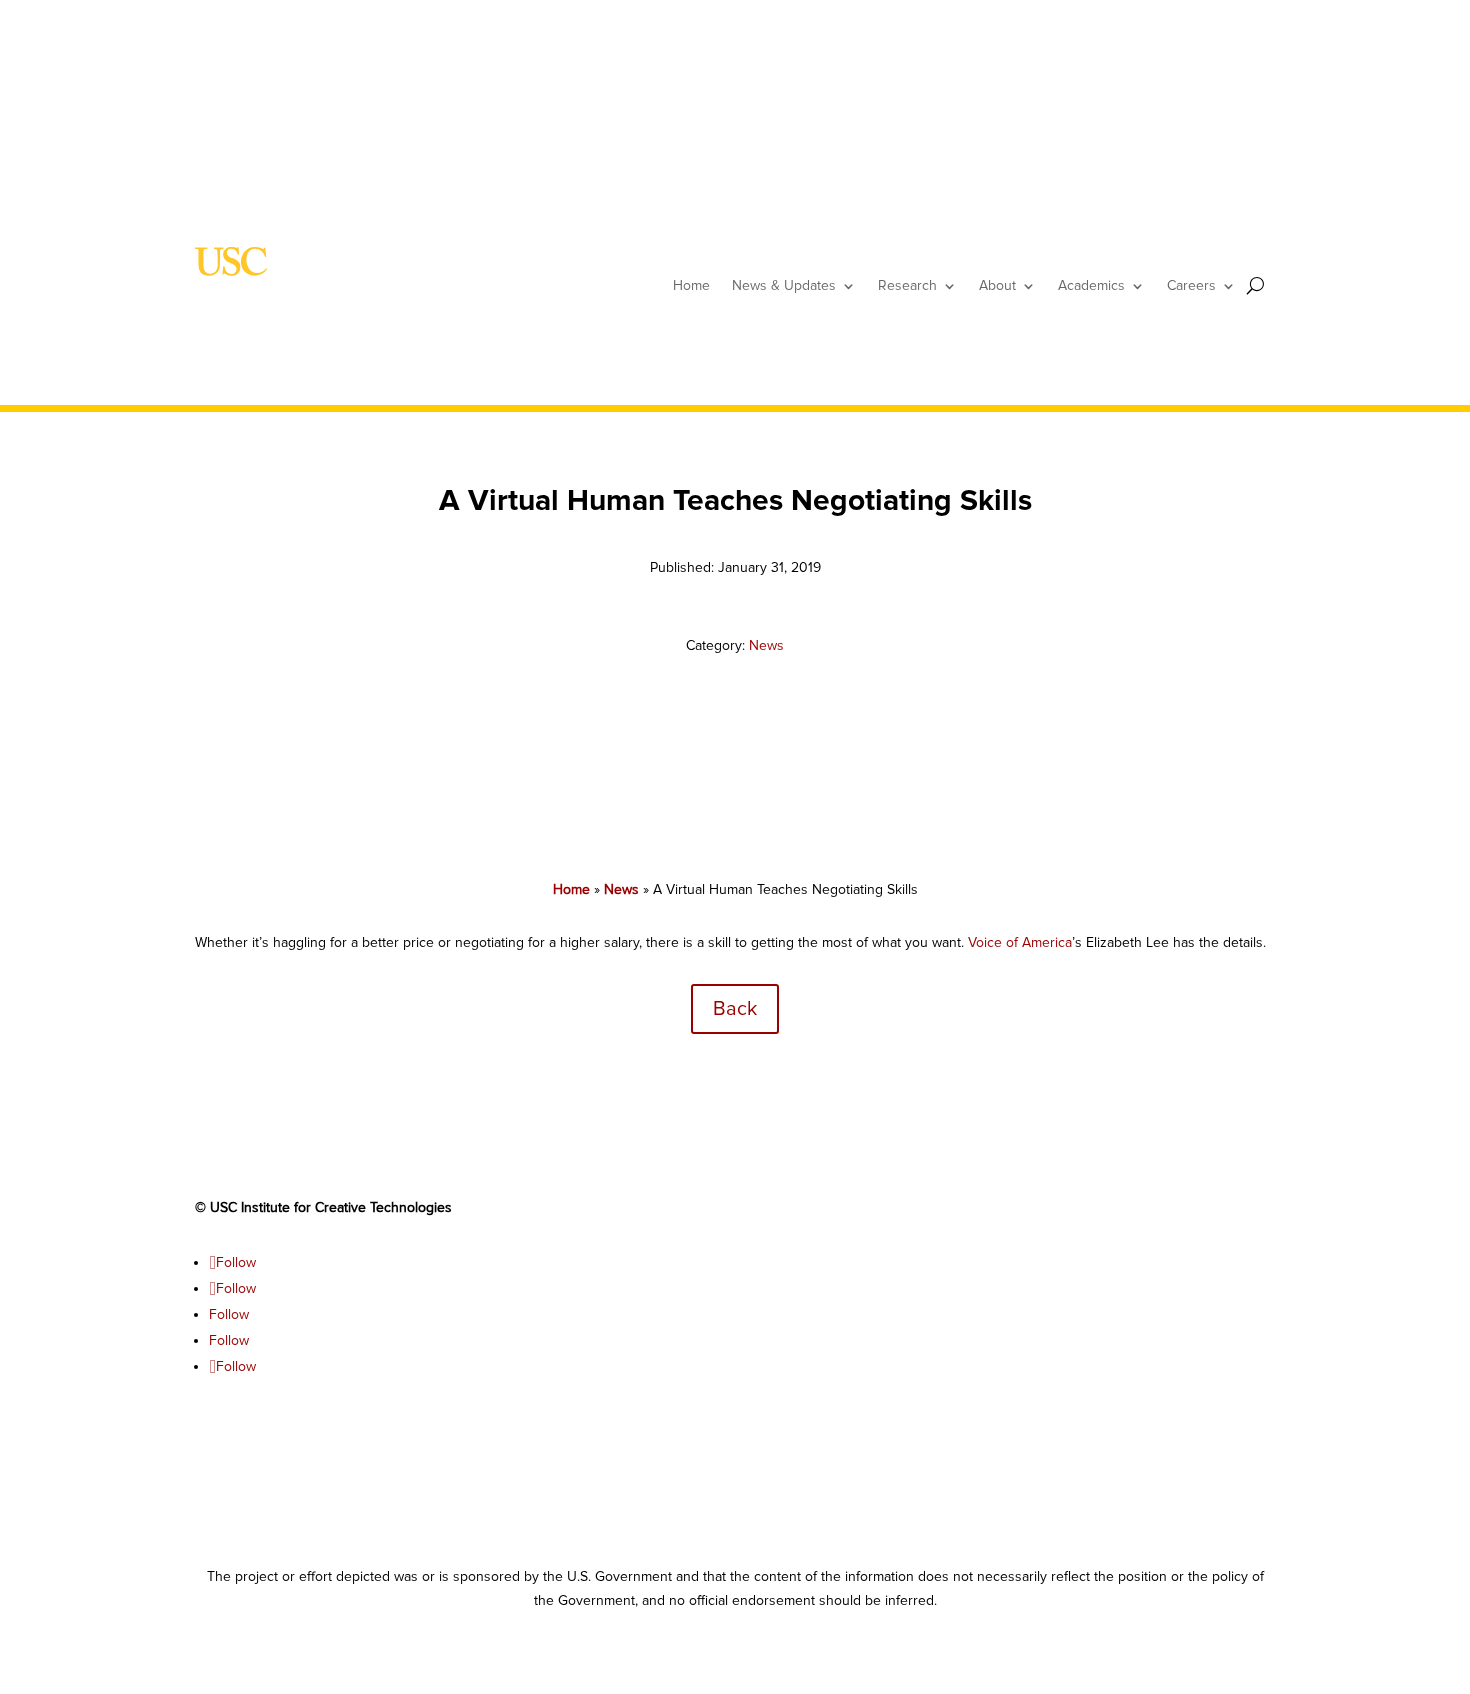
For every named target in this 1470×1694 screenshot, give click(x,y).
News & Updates (784, 285)
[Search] (1255, 285)
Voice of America (1020, 942)
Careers (1191, 285)
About (997, 285)
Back (735, 1009)
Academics (1091, 285)
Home (691, 285)
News (766, 645)
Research (907, 285)
